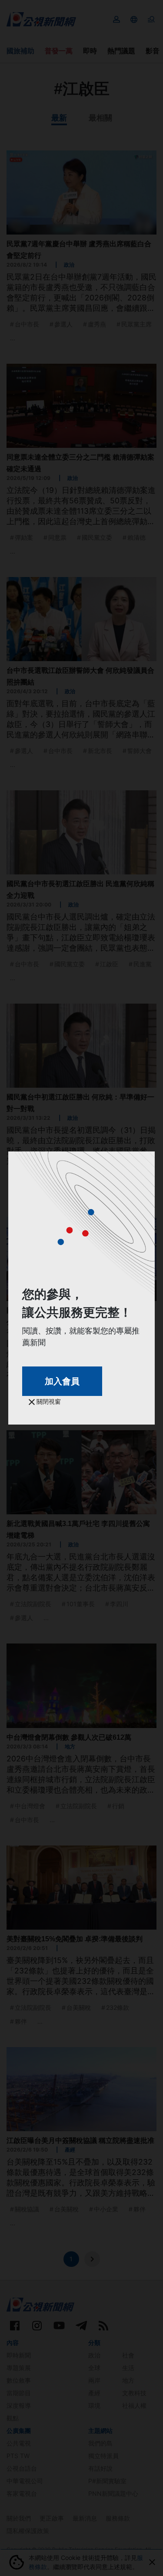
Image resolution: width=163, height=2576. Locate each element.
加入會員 (62, 1381)
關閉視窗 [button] (48, 1401)
